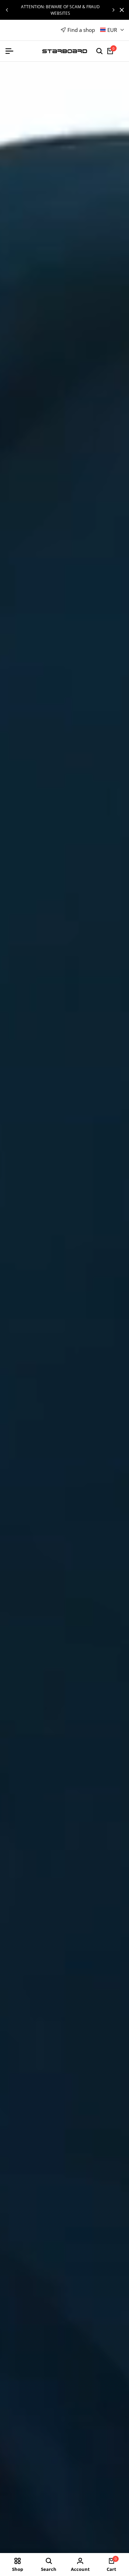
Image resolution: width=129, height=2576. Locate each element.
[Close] (120, 10)
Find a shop (81, 30)
